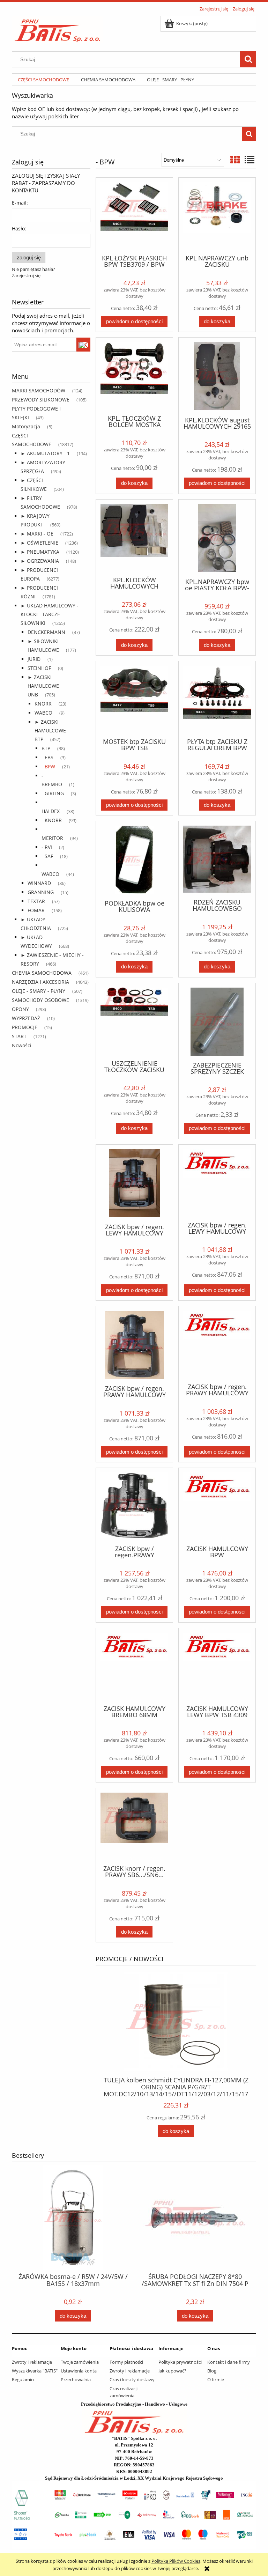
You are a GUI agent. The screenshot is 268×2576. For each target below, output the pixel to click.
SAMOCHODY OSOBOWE (40, 1000)
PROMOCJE (25, 1027)
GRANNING (41, 892)
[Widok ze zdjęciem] (235, 160)
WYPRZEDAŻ (26, 1018)
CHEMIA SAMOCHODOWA (42, 973)
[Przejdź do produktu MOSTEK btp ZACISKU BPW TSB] (134, 699)
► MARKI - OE (37, 534)
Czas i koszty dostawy (132, 2379)
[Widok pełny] (250, 160)
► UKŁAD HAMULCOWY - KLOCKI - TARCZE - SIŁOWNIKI (50, 614)
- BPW (48, 766)
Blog (212, 2371)
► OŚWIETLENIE (39, 543)
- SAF (47, 856)
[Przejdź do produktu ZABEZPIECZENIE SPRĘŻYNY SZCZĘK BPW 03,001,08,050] (217, 1022)
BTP (46, 748)
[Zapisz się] (84, 345)
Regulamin (23, 2379)
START (19, 1036)
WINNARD (39, 883)
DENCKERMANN (46, 632)
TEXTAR (36, 901)
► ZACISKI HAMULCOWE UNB (43, 686)
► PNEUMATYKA (40, 552)
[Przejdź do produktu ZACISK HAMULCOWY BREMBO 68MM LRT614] (134, 1666)
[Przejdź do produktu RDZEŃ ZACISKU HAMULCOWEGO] (217, 859)
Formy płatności (126, 2362)
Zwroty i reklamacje (32, 2362)
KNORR (43, 704)
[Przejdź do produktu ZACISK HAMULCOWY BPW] (217, 1506)
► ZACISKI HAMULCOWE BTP (50, 730)
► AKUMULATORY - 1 (45, 453)
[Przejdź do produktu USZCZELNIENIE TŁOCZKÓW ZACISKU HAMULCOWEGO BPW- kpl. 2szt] (134, 1021)
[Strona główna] (57, 28)
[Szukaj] (248, 59)
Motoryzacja (26, 426)
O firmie (216, 2379)
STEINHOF (39, 668)
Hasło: (19, 228)
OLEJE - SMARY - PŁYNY (39, 991)
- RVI (47, 847)
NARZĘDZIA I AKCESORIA (40, 982)
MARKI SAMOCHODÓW (39, 390)
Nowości (22, 1045)
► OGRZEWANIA (40, 561)
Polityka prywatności (180, 2362)
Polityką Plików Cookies (176, 2561)
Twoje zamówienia (80, 2362)
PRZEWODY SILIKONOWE (41, 400)
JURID (34, 659)
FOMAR (36, 910)
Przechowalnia (76, 2379)
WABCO (43, 713)
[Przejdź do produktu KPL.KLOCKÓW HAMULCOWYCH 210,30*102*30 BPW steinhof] (134, 537)
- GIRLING (53, 793)
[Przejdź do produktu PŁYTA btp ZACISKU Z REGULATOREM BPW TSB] (217, 699)
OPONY (20, 1009)
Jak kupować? (172, 2371)
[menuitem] (43, 80)
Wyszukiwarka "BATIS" (35, 2371)
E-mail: (20, 203)
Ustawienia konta (79, 2371)
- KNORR (52, 820)
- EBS (47, 757)
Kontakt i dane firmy (229, 2362)
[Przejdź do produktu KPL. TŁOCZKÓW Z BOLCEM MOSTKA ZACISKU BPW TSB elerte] (134, 375)
